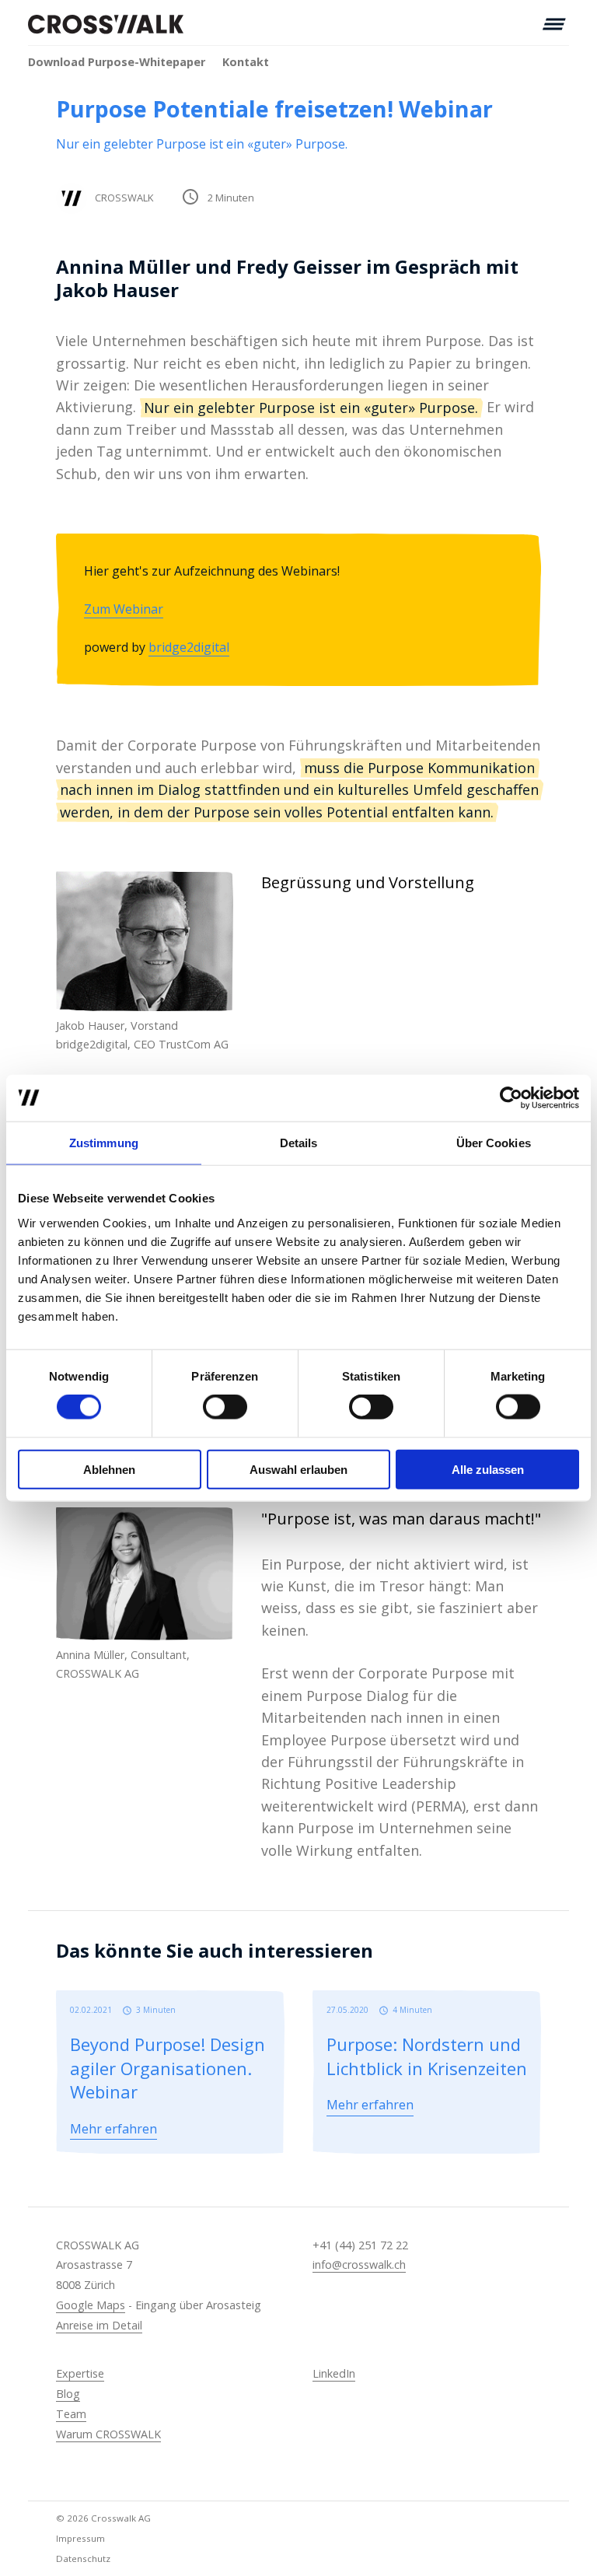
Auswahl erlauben (298, 1469)
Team (71, 2414)
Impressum (80, 2538)
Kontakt (246, 62)
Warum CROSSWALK (108, 2434)
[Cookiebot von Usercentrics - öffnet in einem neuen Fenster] (511, 1098)
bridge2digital (189, 647)
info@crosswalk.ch (359, 2264)
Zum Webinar (124, 609)
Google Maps (91, 2305)
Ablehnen (109, 1469)
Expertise (80, 2373)
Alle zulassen (488, 1469)
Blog (68, 2394)
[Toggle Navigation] (554, 24)
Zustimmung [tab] (104, 1143)
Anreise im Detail (99, 2325)
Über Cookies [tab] (494, 1143)
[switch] (225, 1407)
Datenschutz (83, 2558)
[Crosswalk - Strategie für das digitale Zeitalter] (106, 24)
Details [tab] (299, 1143)
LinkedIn (334, 2373)
